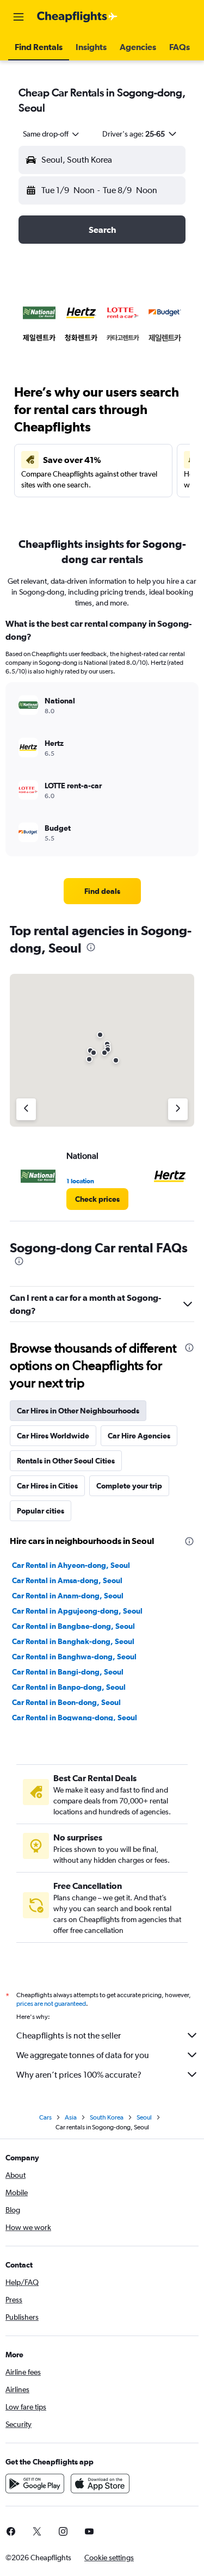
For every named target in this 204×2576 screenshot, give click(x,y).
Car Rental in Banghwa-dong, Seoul (74, 1657)
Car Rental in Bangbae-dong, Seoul (73, 1626)
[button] (18, 17)
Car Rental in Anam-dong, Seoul (68, 1596)
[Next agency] (178, 1109)
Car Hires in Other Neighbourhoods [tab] (78, 1411)
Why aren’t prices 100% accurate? (79, 2075)
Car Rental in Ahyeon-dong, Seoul (71, 1565)
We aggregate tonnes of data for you (83, 2055)
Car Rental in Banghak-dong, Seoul (73, 1641)
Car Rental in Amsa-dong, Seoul (67, 1580)
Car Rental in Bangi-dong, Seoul (68, 1672)
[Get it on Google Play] (35, 2484)
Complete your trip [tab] (129, 1486)
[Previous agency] (26, 1109)
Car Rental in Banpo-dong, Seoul (69, 1687)
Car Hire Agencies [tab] (139, 1436)
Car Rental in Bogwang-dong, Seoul (75, 1718)
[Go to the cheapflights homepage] (77, 17)
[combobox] (52, 134)
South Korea (107, 2117)
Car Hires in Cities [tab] (47, 1486)
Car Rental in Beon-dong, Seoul (66, 1702)
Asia (71, 2117)
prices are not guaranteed (51, 2004)
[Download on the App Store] (100, 2484)
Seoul (144, 2117)
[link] (102, 891)
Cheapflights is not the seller (69, 2036)
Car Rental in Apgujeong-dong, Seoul (77, 1611)
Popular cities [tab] (41, 1511)
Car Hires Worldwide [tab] (53, 1436)
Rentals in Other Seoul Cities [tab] (66, 1461)
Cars (45, 2117)
